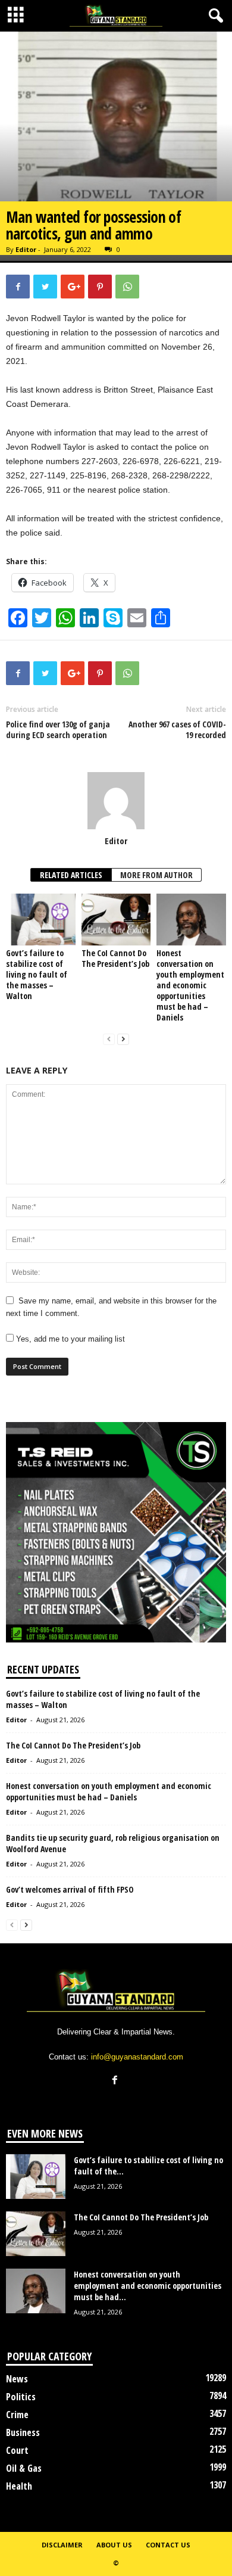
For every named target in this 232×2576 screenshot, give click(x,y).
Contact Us (168, 2545)
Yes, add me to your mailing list (69, 1339)
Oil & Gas (24, 2468)
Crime (17, 2415)
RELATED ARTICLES (71, 875)
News (17, 2379)
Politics (21, 2397)
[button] (214, 16)
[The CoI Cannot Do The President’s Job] (116, 920)
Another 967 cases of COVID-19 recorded (177, 730)
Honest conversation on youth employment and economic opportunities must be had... (148, 2286)
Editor (26, 249)
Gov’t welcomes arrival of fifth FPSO (71, 1889)
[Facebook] (116, 2081)
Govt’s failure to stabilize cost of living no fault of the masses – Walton (37, 974)
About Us (114, 2545)
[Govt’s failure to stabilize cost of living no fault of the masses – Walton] (41, 920)
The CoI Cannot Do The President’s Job (115, 958)
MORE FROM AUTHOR (156, 875)
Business (23, 2432)
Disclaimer (62, 2545)
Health (19, 2486)
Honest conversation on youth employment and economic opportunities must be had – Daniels (190, 985)
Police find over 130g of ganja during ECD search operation (58, 735)
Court (17, 2450)
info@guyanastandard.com (137, 2057)
